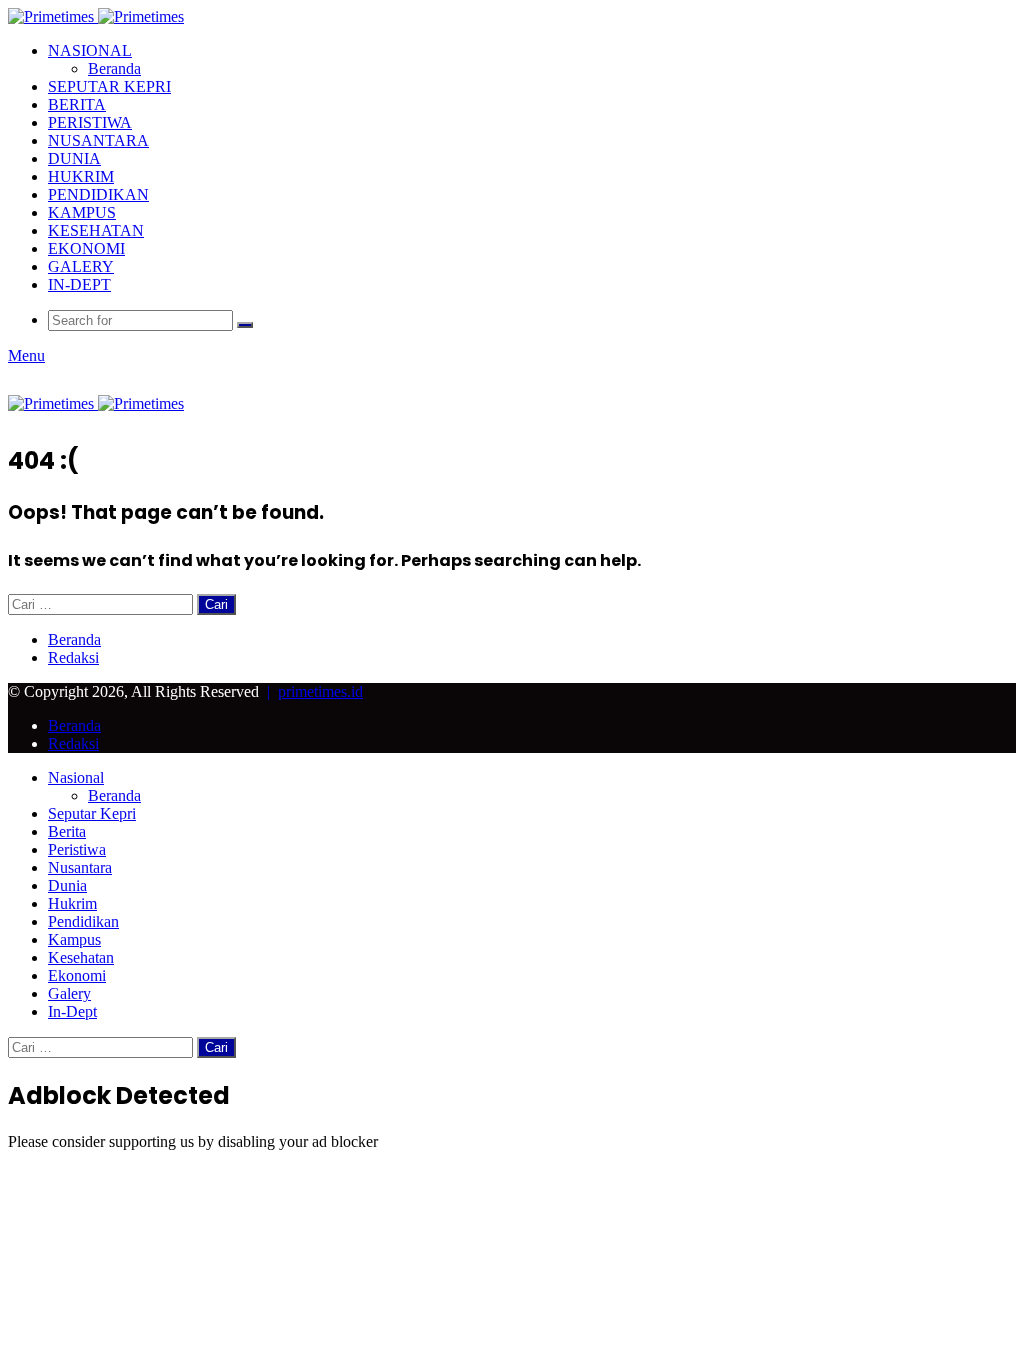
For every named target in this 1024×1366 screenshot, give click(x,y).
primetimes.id (320, 691)
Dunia (74, 158)
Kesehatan (96, 230)
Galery (81, 266)
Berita (77, 104)
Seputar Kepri (109, 86)
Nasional (90, 50)
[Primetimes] (96, 16)
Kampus (82, 212)
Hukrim (81, 176)
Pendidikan (98, 194)
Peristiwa (90, 122)
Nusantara (98, 140)
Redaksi (73, 657)
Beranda (114, 68)
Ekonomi (86, 248)
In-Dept (79, 284)
